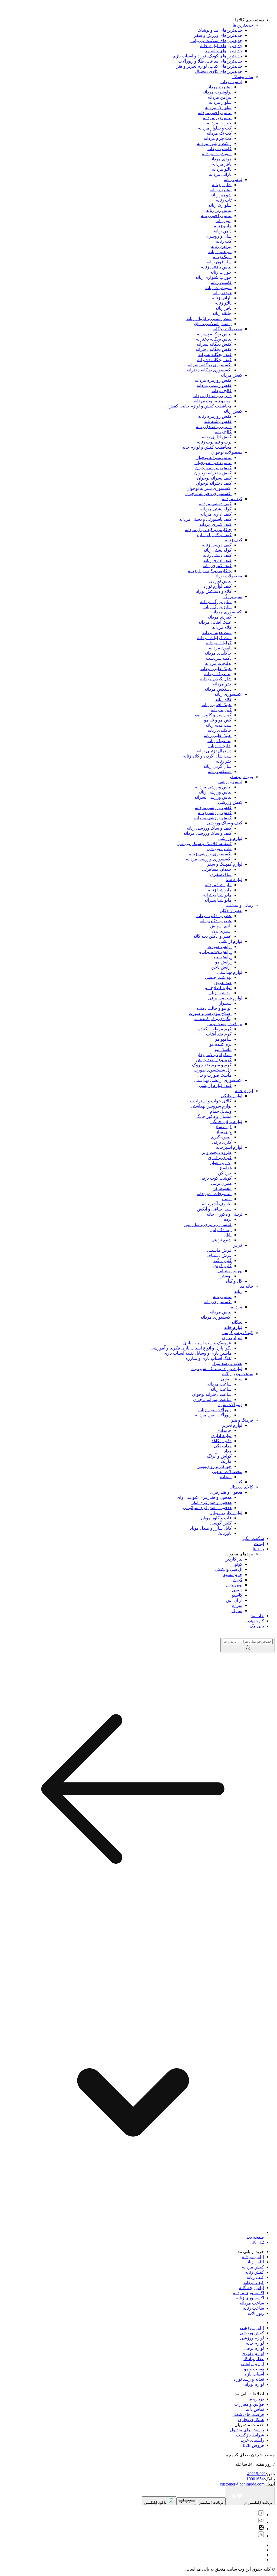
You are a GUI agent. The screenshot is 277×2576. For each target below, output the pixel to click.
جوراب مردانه (219, 123)
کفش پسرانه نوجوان (213, 468)
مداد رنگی (223, 1446)
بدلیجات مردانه (218, 663)
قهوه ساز (223, 1127)
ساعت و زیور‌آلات (238, 1374)
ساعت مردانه (219, 1384)
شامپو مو (223, 1039)
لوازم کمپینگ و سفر (225, 864)
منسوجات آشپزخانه (214, 1194)
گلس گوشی (221, 1523)
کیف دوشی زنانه (217, 545)
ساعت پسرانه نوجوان (212, 1399)
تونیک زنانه (222, 257)
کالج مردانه (222, 391)
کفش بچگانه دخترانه (214, 349)
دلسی (237, 1590)
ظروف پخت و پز (217, 1152)
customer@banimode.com (242, 2484)
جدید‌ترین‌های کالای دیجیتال (219, 71)
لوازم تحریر (232, 1425)
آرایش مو (223, 962)
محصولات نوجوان (227, 452)
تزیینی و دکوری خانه (225, 1214)
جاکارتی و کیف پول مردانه (208, 530)
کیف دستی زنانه (217, 555)
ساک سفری (221, 874)
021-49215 (257, 2474)
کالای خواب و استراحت (211, 1101)
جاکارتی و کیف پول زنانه (210, 571)
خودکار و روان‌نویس (214, 1466)
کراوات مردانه (219, 643)
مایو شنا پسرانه (218, 900)
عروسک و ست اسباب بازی (207, 1343)
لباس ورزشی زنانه (215, 792)
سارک (237, 1611)
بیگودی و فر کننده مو (213, 1019)
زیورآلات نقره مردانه (213, 1415)
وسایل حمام (221, 1111)
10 (254, 2242)
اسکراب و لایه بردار (214, 1055)
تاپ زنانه (224, 200)
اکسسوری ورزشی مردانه (209, 859)
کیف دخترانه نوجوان (214, 483)
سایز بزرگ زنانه (217, 607)
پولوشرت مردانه (217, 92)
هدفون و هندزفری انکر (211, 1502)
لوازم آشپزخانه (229, 1147)
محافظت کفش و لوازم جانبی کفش (200, 406)
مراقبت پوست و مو (225, 1024)
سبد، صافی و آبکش (214, 1209)
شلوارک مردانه (218, 107)
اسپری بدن (222, 931)
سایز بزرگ (233, 596)
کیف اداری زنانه (217, 560)
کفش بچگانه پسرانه (214, 344)
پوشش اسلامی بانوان (213, 324)
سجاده (226, 1477)
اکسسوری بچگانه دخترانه (209, 370)
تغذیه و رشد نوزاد (227, 1363)
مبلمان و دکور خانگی (213, 1116)
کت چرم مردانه (218, 138)
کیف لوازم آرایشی (215, 1085)
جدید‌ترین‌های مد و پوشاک (220, 30)
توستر (226, 1199)
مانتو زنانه (223, 226)
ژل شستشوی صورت (213, 1070)
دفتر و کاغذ (222, 1441)
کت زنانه (224, 241)
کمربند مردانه (220, 617)
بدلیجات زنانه (220, 746)
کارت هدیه (255, 1621)
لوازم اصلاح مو (218, 988)
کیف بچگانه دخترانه (214, 360)
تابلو (228, 1235)
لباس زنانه (233, 179)
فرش (237, 1245)
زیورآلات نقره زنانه (215, 1410)
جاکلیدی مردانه (218, 653)
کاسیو (237, 1595)
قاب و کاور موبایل (215, 1518)
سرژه (237, 1605)
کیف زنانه (234, 540)
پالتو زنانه (223, 303)
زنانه (238, 1291)
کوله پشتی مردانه (216, 509)
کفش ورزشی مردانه (213, 808)
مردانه (237, 1307)
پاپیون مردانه (220, 648)
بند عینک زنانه (220, 741)
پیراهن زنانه (221, 246)
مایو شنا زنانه (220, 890)
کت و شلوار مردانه (215, 128)
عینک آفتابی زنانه (217, 705)
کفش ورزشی (230, 802)
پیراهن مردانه (220, 97)
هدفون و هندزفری (226, 1492)
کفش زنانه (233, 411)
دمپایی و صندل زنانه (214, 427)
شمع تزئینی (221, 1240)
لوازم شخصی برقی (225, 998)
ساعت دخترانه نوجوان (212, 1394)
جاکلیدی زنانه (220, 730)
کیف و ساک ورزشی (225, 823)
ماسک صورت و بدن (214, 1075)
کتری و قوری (220, 1158)
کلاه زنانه (223, 699)
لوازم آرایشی (231, 941)
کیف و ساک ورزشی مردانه (207, 833)
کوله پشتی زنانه (217, 550)
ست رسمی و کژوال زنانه (209, 318)
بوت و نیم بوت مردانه (213, 401)
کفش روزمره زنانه (215, 416)
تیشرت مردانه (219, 87)
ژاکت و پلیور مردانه (214, 143)
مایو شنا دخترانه (217, 895)
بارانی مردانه (220, 174)
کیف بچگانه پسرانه (215, 355)
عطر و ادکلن (231, 910)
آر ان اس (234, 1600)
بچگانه (237, 1322)
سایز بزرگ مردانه (216, 602)
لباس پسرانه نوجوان (214, 457)
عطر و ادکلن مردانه (214, 916)
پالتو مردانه (222, 169)
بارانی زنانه (222, 298)
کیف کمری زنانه (217, 566)
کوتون (237, 1564)
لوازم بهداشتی (230, 972)
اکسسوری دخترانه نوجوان (208, 493)
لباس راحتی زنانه (216, 216)
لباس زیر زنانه (219, 210)
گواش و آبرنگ (219, 1456)
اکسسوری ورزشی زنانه (210, 854)
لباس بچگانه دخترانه (214, 339)
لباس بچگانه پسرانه (214, 334)
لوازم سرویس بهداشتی (211, 1106)
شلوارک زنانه (220, 205)
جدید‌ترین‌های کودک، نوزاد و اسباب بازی (207, 56)
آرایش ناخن (221, 967)
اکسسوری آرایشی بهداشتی (218, 1080)
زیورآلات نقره (230, 1405)
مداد (228, 1451)
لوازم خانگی (232, 1096)
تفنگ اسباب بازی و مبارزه (209, 1358)
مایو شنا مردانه (218, 885)
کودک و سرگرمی (238, 1333)
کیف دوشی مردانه (215, 504)
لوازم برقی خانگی (226, 1122)
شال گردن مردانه (216, 679)
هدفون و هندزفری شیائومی (207, 1508)
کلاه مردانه (222, 627)
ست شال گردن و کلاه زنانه (207, 756)
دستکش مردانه (218, 689)
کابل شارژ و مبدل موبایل (210, 1528)
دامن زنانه (223, 231)
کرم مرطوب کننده (215, 1029)
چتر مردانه (222, 684)
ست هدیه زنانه (219, 725)
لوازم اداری (221, 1436)
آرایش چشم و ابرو (215, 952)
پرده (228, 1219)
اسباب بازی (232, 1338)
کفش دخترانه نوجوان (213, 473)
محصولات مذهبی (227, 1472)
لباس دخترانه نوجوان (213, 463)
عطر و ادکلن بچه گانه (212, 936)
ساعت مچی (232, 1379)
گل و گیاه (234, 1281)
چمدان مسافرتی (217, 869)
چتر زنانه (224, 761)
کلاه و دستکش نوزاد (214, 591)
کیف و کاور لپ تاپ (214, 535)
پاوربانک (225, 1533)
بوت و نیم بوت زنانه (214, 442)
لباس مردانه (231, 82)
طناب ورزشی (219, 849)
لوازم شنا (234, 880)
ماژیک (226, 1461)
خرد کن (225, 1173)
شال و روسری (218, 236)
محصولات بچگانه (227, 329)
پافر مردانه (222, 164)
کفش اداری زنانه (217, 437)
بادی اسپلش (221, 926)
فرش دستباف (219, 1255)
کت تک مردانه (219, 133)
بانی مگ (257, 1626)
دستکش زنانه (220, 771)
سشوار (225, 1003)
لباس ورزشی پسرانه (213, 797)
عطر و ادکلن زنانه (216, 921)
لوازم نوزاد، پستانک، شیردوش (216, 1369)
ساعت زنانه (221, 1389)
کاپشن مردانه (220, 149)
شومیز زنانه (221, 195)
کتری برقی (222, 1142)
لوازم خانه (244, 1091)
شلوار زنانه (222, 185)
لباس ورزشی (230, 782)
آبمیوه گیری (221, 1137)
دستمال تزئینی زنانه (214, 751)
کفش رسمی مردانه (214, 385)
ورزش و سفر (241, 777)
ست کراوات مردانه (214, 638)
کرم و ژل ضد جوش (214, 1060)
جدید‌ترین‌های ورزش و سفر (218, 35)
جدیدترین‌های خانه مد (224, 51)
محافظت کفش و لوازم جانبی (205, 447)
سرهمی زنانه (220, 252)
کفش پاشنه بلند (218, 421)
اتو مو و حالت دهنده (214, 1008)
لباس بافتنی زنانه (216, 267)
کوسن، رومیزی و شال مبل (207, 1224)
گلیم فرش (222, 1266)
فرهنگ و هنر (242, 1420)
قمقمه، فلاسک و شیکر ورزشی (204, 844)
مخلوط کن (222, 1188)
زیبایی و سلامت (239, 905)
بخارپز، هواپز (220, 1163)
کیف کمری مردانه (215, 524)
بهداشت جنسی (218, 977)
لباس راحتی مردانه (215, 113)
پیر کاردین (233, 1559)
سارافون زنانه (219, 262)
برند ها (258, 1549)
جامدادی (224, 1430)
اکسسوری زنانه (228, 694)
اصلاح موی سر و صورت (210, 1013)
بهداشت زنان (220, 993)
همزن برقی (221, 1183)
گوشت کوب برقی (216, 1178)
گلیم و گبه (222, 1261)
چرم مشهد (233, 1575)
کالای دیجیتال (241, 1487)
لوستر (226, 1276)
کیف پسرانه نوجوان (214, 478)
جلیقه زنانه (222, 313)
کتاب (238, 1482)
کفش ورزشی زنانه (215, 813)
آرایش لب (223, 957)
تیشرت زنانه (221, 190)
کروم (238, 1580)
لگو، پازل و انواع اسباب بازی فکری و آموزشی (191, 1348)
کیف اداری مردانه (216, 514)
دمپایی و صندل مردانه (212, 396)
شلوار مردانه (220, 102)
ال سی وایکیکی (229, 1569)
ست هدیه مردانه (217, 632)
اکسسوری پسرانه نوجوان (209, 488)
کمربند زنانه (221, 710)
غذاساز (225, 1168)
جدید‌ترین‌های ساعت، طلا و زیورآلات (210, 61)
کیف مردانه (232, 499)
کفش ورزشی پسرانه (213, 818)
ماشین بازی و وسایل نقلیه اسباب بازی (198, 1353)
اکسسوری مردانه (227, 612)
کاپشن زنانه (221, 282)
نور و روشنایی (230, 1271)
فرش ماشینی (219, 1250)
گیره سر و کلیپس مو (213, 715)
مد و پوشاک (243, 77)
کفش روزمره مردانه (213, 380)
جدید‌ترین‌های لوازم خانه (221, 46)
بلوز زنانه (224, 221)
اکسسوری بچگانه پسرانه (210, 365)
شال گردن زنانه (217, 766)
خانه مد (247, 1286)
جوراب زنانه (221, 272)
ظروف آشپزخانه (217, 1204)
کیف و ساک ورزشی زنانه (209, 828)
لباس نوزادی (220, 581)
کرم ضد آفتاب (219, 1034)
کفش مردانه (231, 375)
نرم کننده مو (220, 1044)
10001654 (255, 2479)
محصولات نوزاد (229, 576)
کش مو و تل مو (218, 720)
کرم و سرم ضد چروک (212, 1065)
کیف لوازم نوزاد (217, 586)
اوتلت (259, 1544)
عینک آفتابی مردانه (215, 622)
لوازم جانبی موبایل (226, 1513)
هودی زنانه (222, 293)
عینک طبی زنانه (218, 735)
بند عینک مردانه (218, 674)
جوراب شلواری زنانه (213, 277)
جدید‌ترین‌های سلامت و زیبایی (216, 41)
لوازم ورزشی (230, 838)
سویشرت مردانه (217, 154)
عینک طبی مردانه (216, 669)
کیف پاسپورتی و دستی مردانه (205, 519)
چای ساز (224, 1132)
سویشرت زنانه (218, 288)
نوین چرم (234, 1585)
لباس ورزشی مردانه (213, 787)
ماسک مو (223, 1049)
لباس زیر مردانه (217, 118)
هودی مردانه (220, 159)
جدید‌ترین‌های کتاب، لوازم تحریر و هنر (209, 66)
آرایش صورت (220, 946)
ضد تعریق (223, 983)
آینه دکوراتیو (221, 1230)
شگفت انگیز (253, 1538)
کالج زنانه (223, 432)
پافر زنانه (223, 308)
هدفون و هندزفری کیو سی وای (204, 1497)
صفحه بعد (255, 2237)
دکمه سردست (219, 658)
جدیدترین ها (243, 25)
